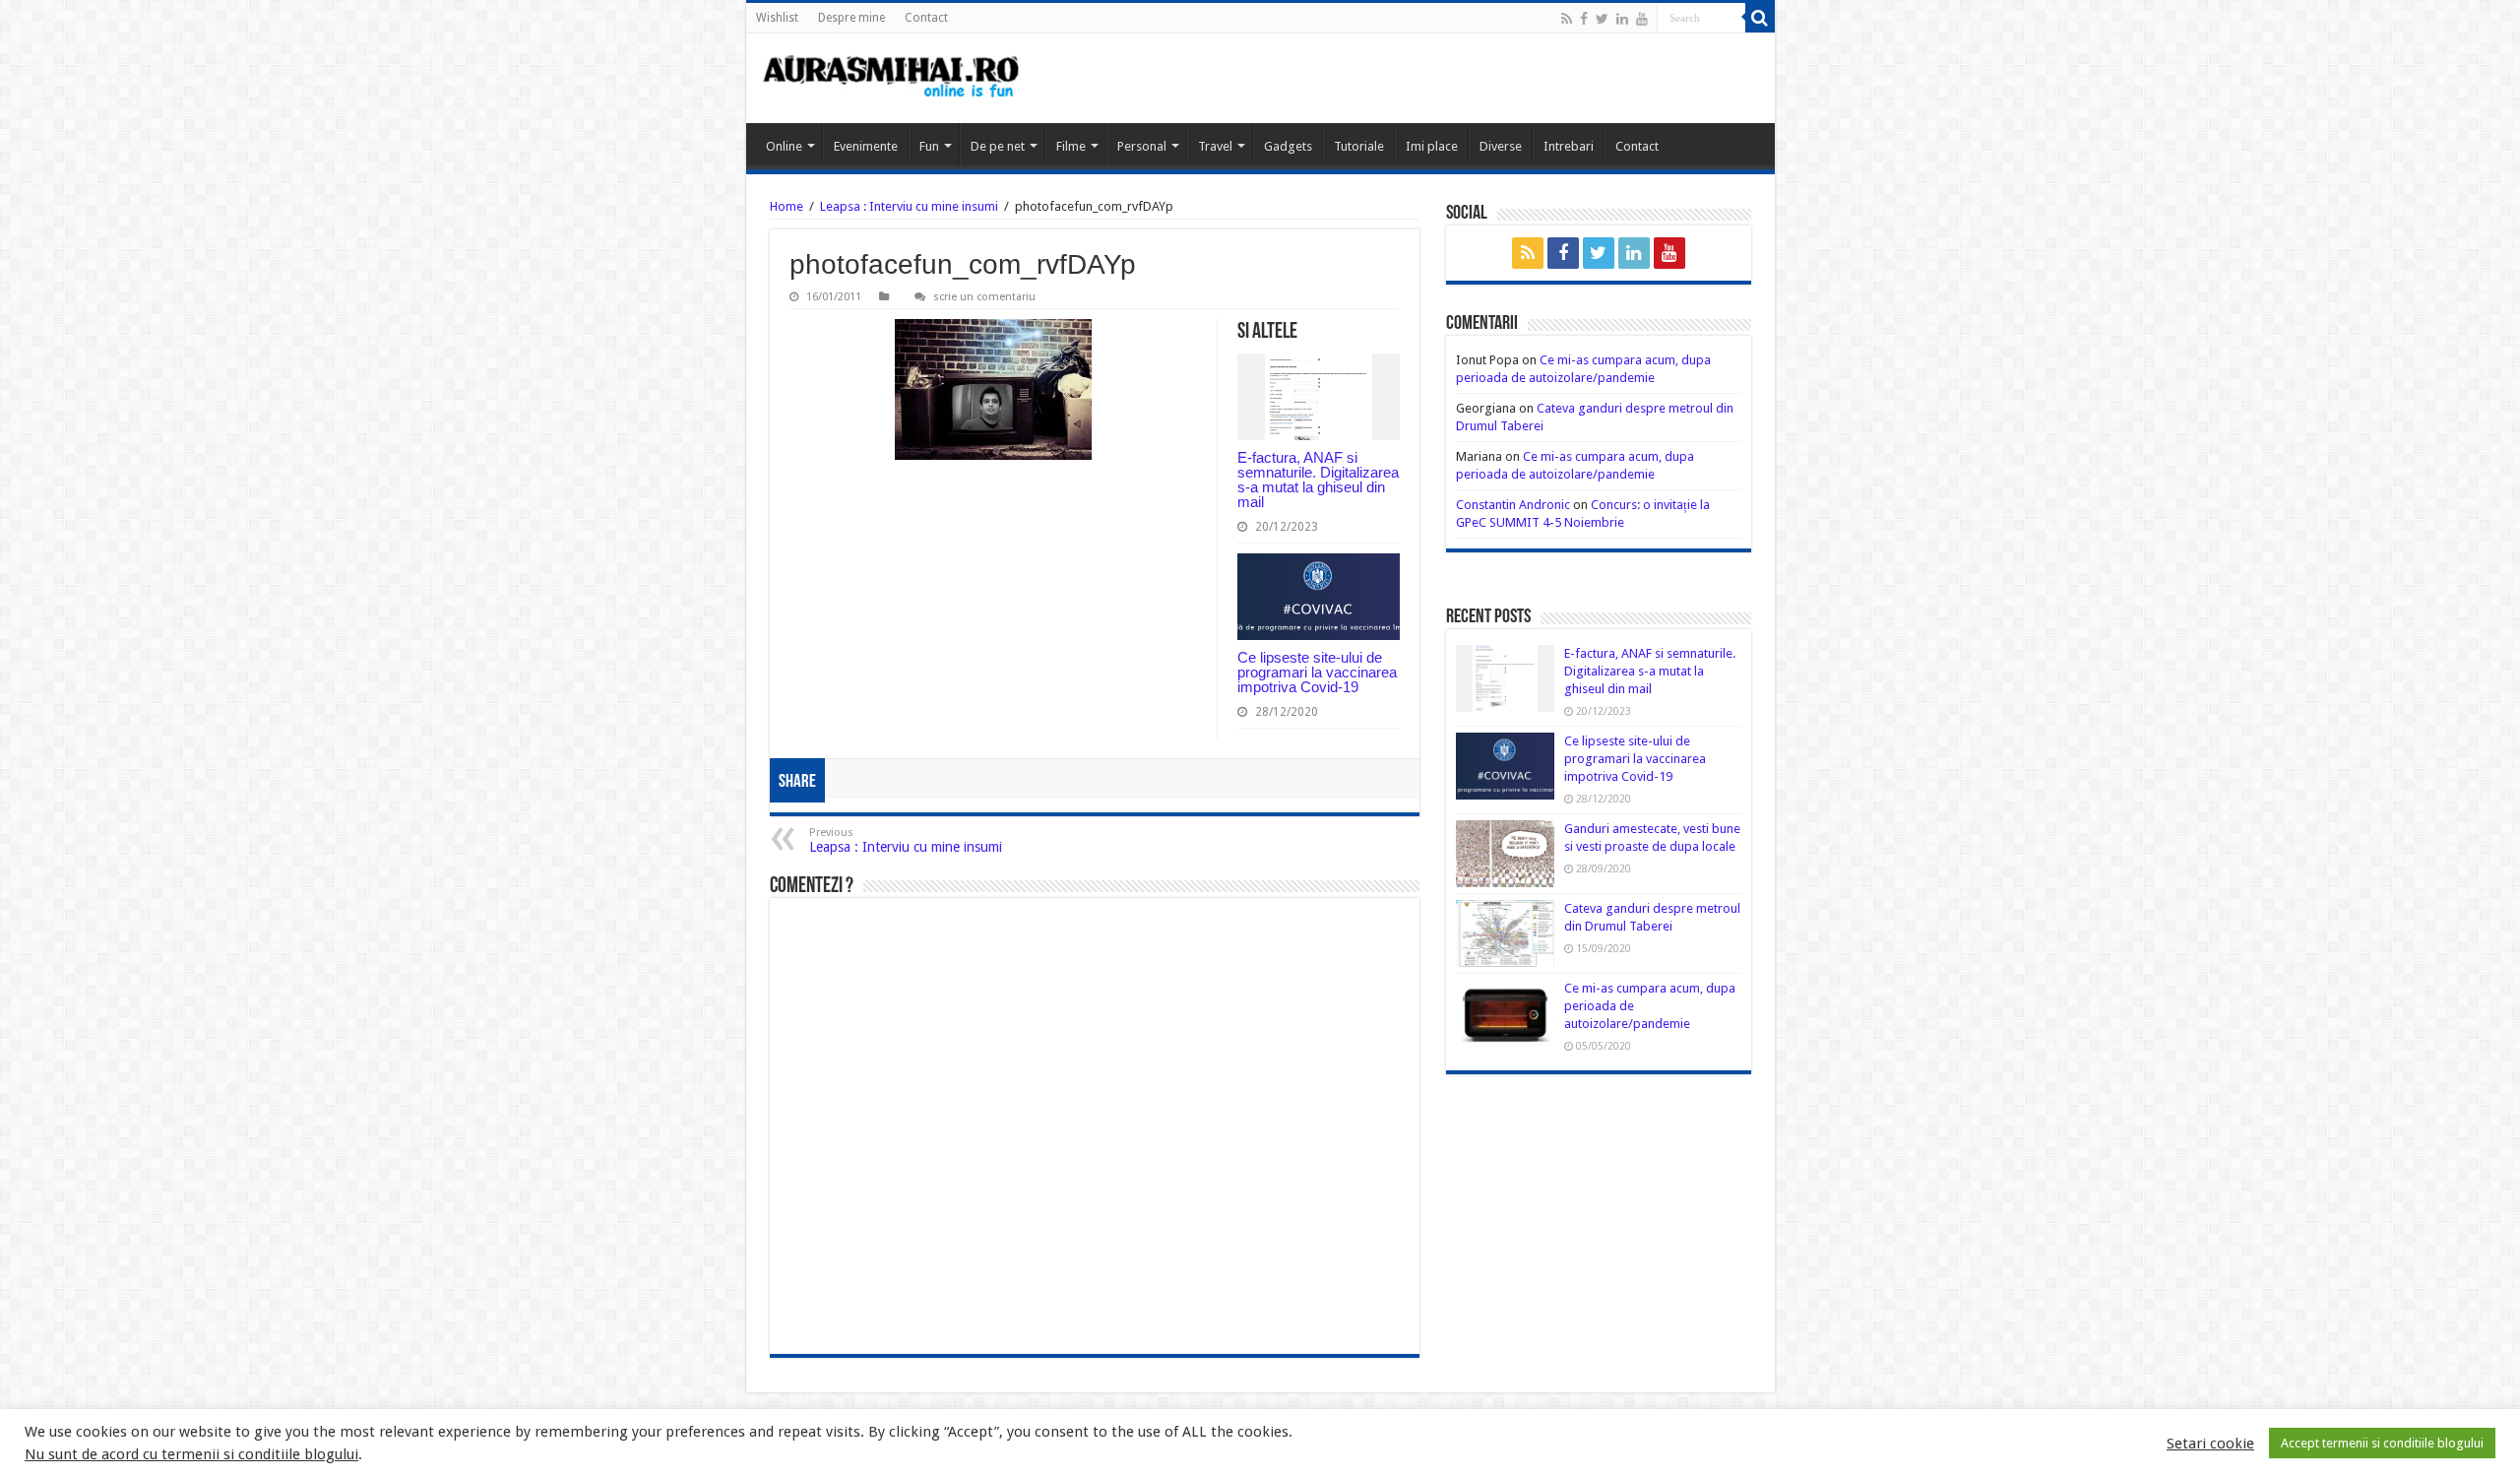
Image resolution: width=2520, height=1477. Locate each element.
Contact (926, 18)
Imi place (1432, 146)
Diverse (1501, 146)
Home (787, 206)
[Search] (1760, 18)
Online (784, 146)
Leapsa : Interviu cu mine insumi (909, 206)
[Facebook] (1584, 19)
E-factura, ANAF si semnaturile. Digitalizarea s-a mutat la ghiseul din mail (1318, 480)
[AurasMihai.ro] (892, 78)
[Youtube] (1642, 19)
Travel (1215, 146)
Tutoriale (1359, 146)
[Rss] (1567, 19)
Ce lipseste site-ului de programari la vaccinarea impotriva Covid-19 (1317, 672)
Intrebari (1569, 146)
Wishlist (777, 18)
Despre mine (851, 18)
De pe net (998, 146)
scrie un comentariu (984, 297)
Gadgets (1288, 146)
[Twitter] (1602, 19)
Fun (929, 146)
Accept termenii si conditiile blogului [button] (2382, 1443)
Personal (1142, 146)
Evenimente (866, 146)
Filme (1071, 146)
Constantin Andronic (1513, 505)
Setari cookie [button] (2210, 1444)
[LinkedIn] (1622, 19)
